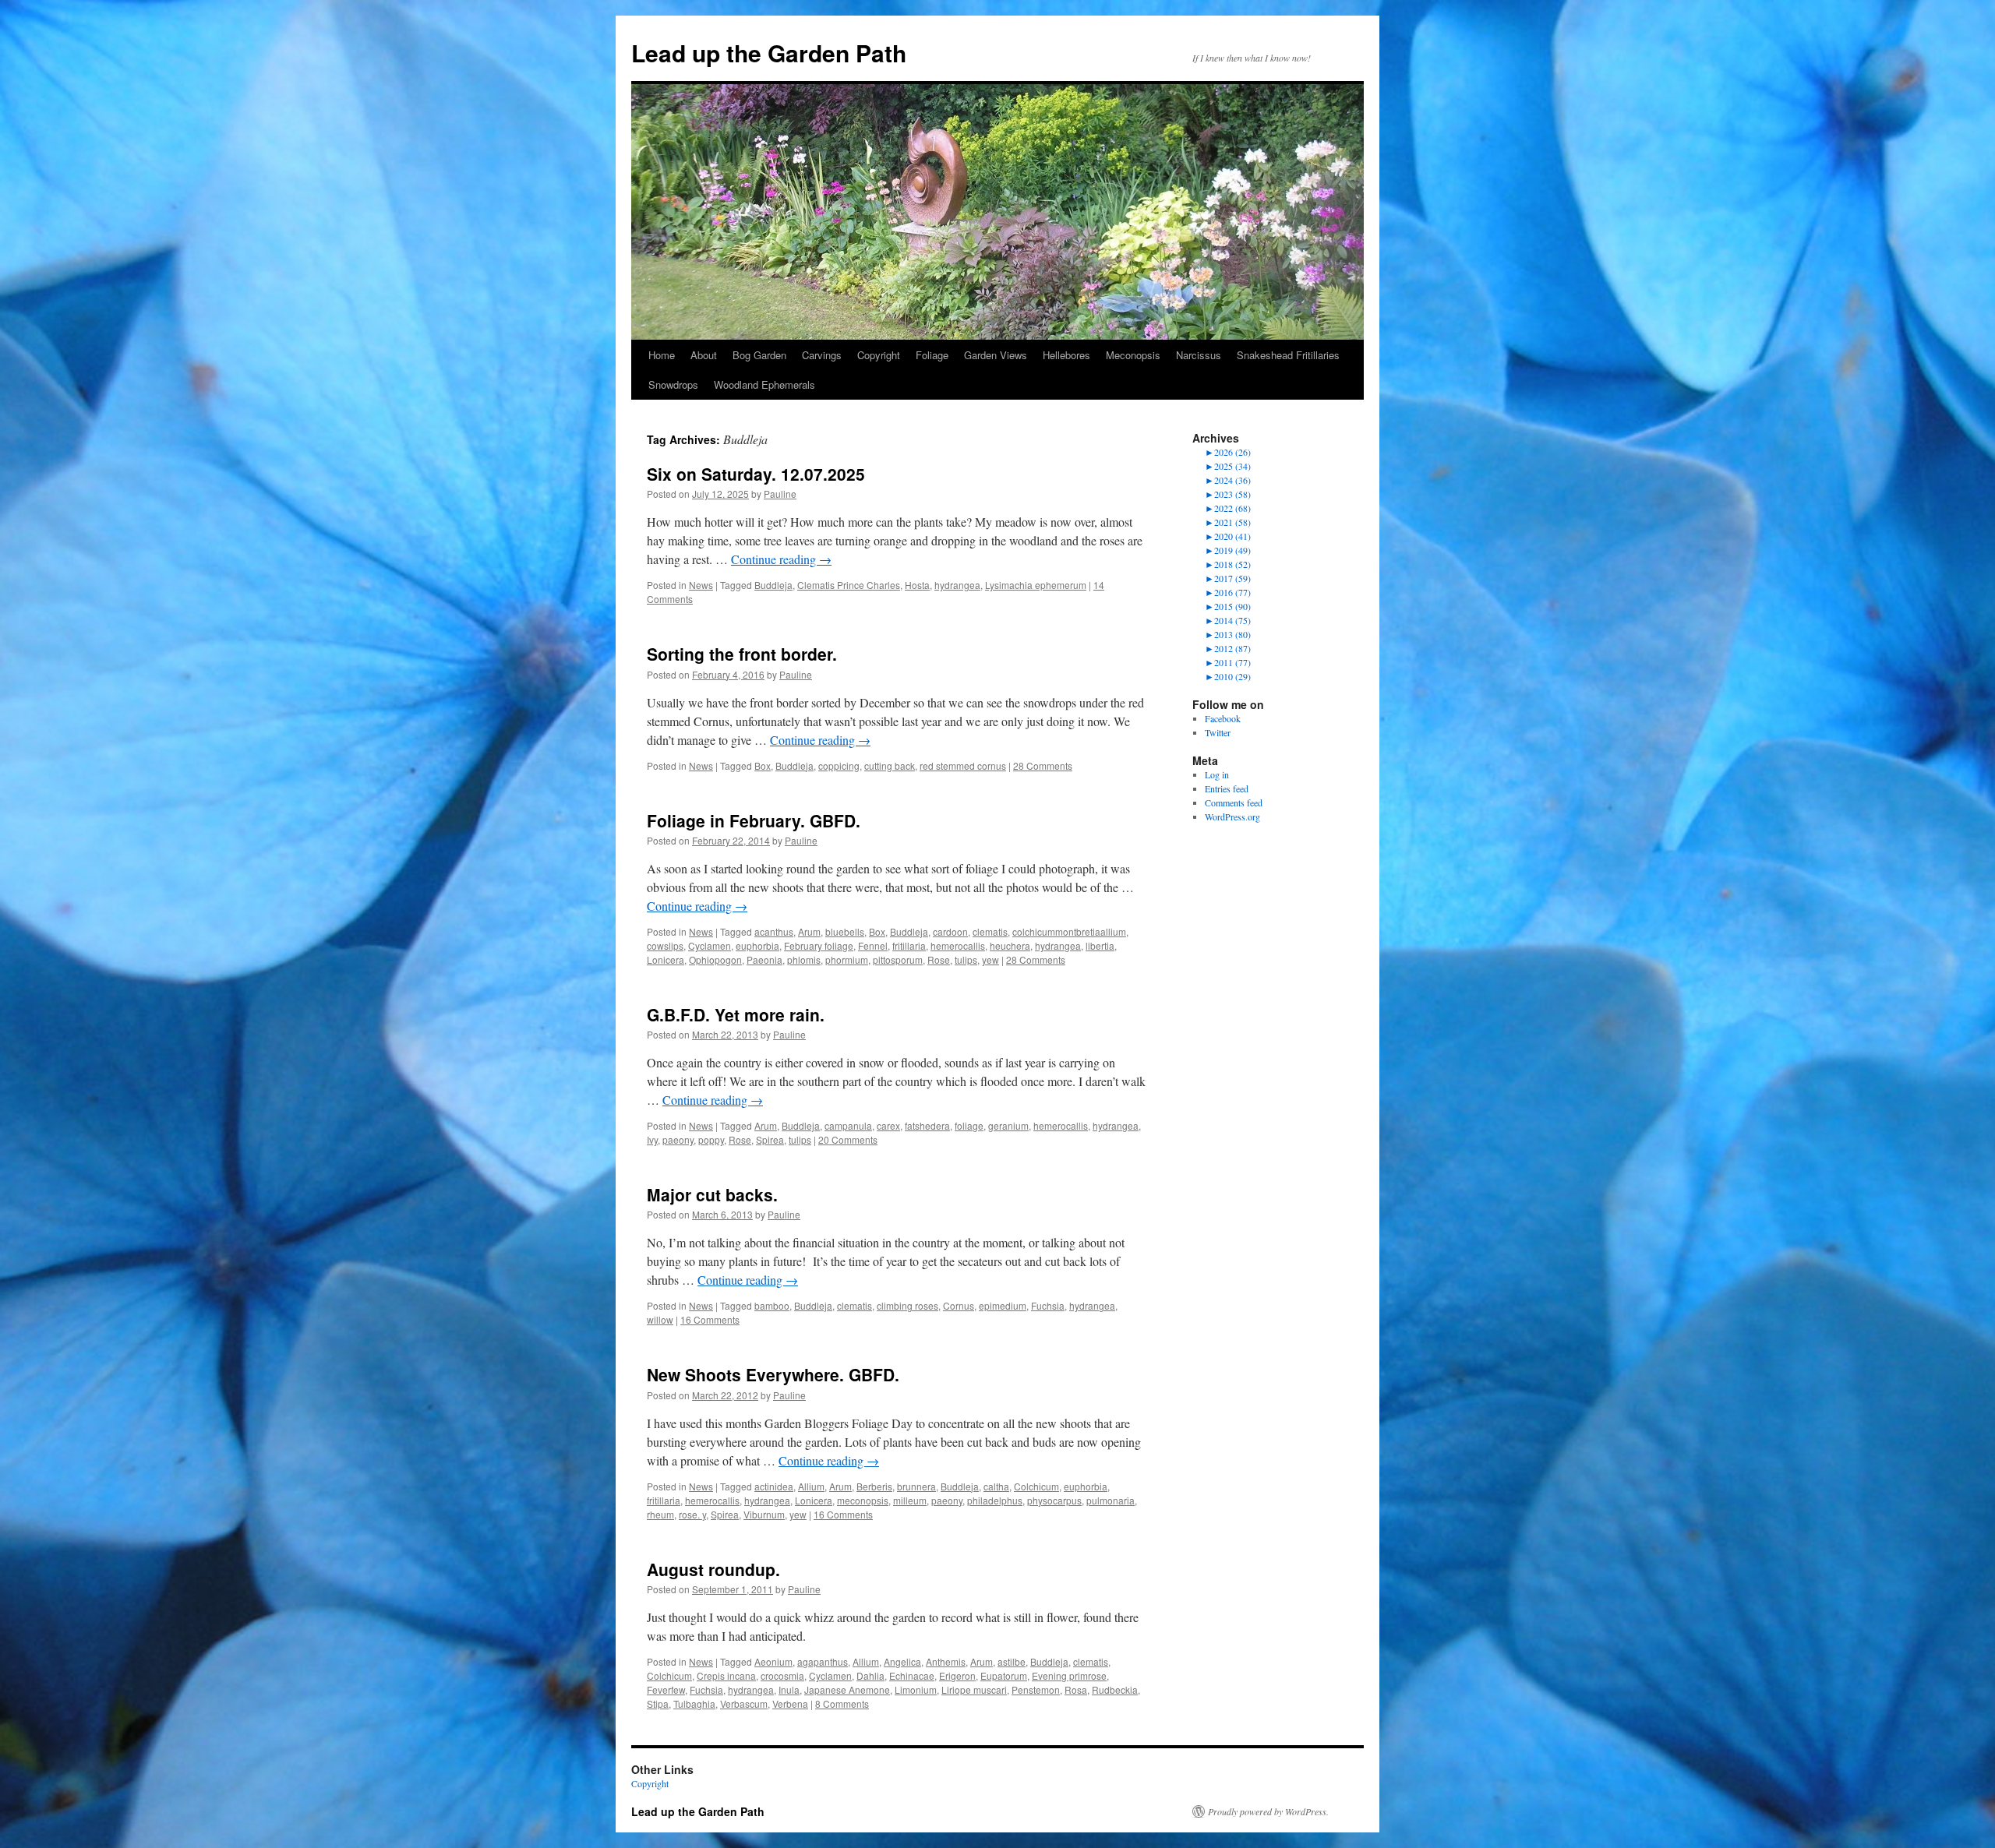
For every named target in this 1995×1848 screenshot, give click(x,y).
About (704, 355)
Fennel (873, 945)
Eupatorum (1004, 1675)
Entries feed (1227, 788)
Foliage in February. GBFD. (754, 820)
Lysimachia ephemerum (1036, 585)
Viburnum (764, 1514)
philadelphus (995, 1500)
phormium (847, 959)
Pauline (780, 494)
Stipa (658, 1703)
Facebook (1223, 718)
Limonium (916, 1689)
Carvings (822, 355)
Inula (789, 1689)
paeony (678, 1139)
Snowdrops (673, 384)
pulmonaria (1110, 1500)
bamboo (772, 1305)
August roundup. (713, 1569)
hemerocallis (958, 945)
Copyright (879, 355)
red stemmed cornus (963, 765)
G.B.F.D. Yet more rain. (736, 1014)
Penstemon (1036, 1689)
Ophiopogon (715, 959)
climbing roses (907, 1305)
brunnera (916, 1486)
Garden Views (996, 355)
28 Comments (1043, 765)
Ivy (652, 1139)
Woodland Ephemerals (764, 384)
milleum (910, 1500)
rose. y (692, 1514)
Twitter (1218, 732)
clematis (990, 931)
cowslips (665, 945)
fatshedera (927, 1125)
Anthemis (946, 1661)
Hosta (917, 585)
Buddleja (773, 585)
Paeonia (764, 959)
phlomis (804, 959)
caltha (996, 1486)
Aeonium (773, 1661)
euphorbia (757, 945)
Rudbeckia (1115, 1689)
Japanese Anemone (847, 1689)
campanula (848, 1125)
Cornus (959, 1305)
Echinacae (912, 1675)
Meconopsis (1133, 355)
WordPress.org (1232, 816)
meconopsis (863, 1500)
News (701, 585)
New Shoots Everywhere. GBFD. (773, 1374)
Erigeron (957, 1675)
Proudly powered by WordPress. (1268, 1811)
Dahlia (870, 1675)
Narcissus (1199, 355)
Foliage (932, 355)
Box (763, 765)
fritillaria (909, 945)
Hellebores (1066, 355)
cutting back (890, 765)
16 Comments (710, 1319)
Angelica (902, 1661)
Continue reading (781, 559)
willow (660, 1319)
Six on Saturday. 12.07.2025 (756, 474)
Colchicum (1036, 1486)
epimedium (1003, 1305)
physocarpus (1054, 1500)
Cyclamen (710, 945)
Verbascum (744, 1703)
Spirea (770, 1139)
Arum (809, 931)
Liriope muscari (974, 1689)
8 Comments (842, 1703)
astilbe (1012, 1661)
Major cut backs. (712, 1194)
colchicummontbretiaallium (1069, 931)
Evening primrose (1069, 1675)
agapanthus (823, 1661)
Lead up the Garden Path (769, 53)
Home (662, 355)
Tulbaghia (694, 1703)
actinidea (774, 1486)
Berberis (874, 1486)
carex (888, 1125)
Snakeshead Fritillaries (1288, 355)
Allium (811, 1486)
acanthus (774, 931)
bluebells (845, 931)
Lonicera (666, 959)
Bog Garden (759, 355)
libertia (1100, 945)
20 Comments (848, 1139)
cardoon (950, 931)
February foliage (819, 945)
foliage (969, 1125)
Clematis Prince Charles (849, 585)
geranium (1008, 1125)
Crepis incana (726, 1675)
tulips (966, 959)
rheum (660, 1514)
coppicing (839, 765)
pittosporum (898, 959)
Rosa (1076, 1689)
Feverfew (666, 1689)
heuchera (1010, 945)
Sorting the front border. (742, 654)
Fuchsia (1048, 1305)
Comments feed (1234, 802)
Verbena (790, 1703)
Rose (939, 959)
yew (990, 959)
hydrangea (957, 585)
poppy (711, 1139)
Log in (1217, 774)
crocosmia (782, 1675)
